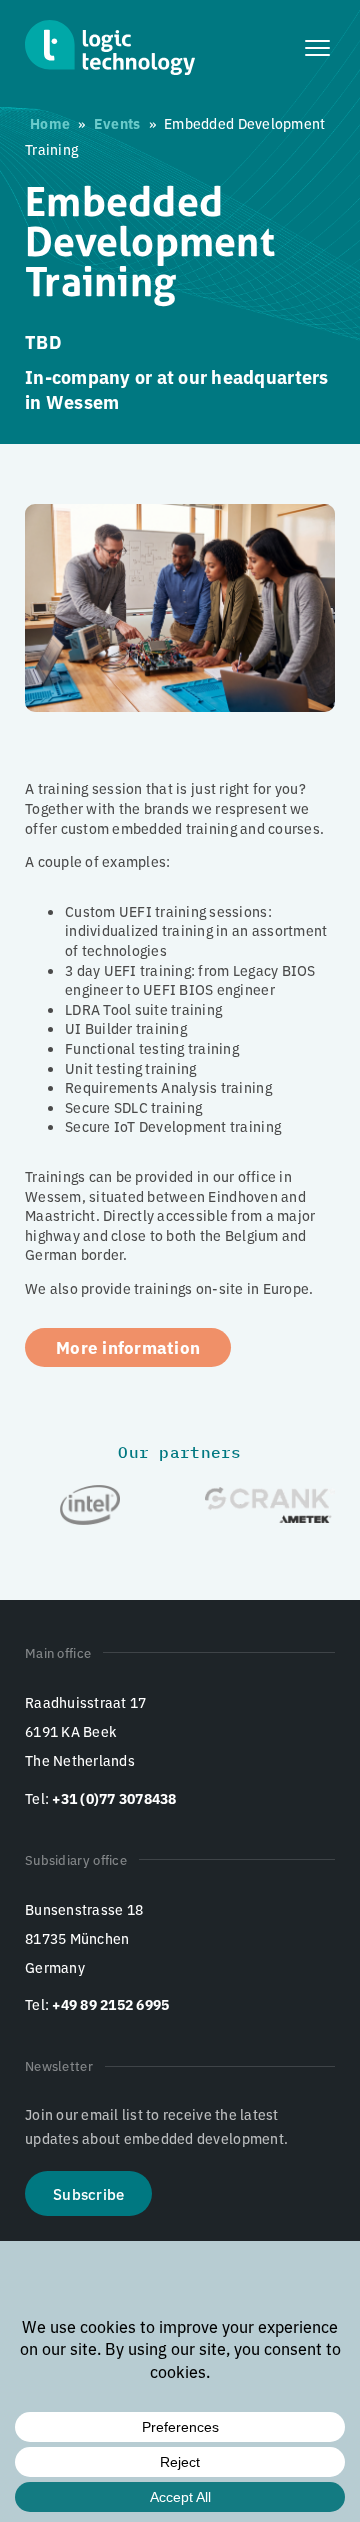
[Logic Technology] (110, 47)
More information (128, 1346)
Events (117, 123)
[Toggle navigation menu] (320, 47)
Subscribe (88, 2193)
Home (50, 123)
